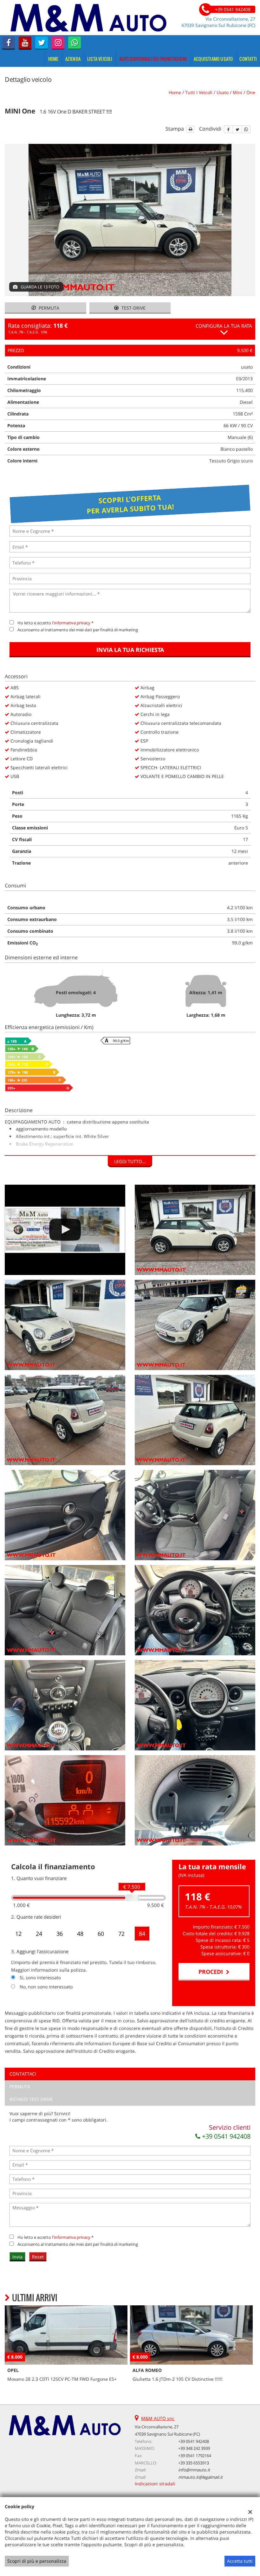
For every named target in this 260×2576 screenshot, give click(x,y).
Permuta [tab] (20, 2087)
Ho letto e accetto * (55, 623)
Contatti (248, 59)
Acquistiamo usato (213, 59)
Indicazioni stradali (155, 2484)
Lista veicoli (100, 59)
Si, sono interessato (40, 1977)
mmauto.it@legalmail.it (200, 2477)
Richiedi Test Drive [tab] (31, 2099)
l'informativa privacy (71, 623)
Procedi (212, 1972)
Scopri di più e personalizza (37, 2561)
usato (223, 92)
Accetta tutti (240, 2561)
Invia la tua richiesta (130, 650)
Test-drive (133, 308)
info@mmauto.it (194, 2470)
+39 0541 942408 (225, 2136)
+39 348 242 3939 (194, 2448)
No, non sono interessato (46, 1987)
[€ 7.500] (132, 1898)
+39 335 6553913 (194, 2463)
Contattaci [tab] (23, 2074)
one (251, 92)
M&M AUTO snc (158, 2418)
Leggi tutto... (130, 1161)
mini (237, 92)
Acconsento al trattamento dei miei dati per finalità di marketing (78, 630)
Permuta (48, 308)
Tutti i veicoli (199, 92)
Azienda (73, 59)
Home (53, 59)
